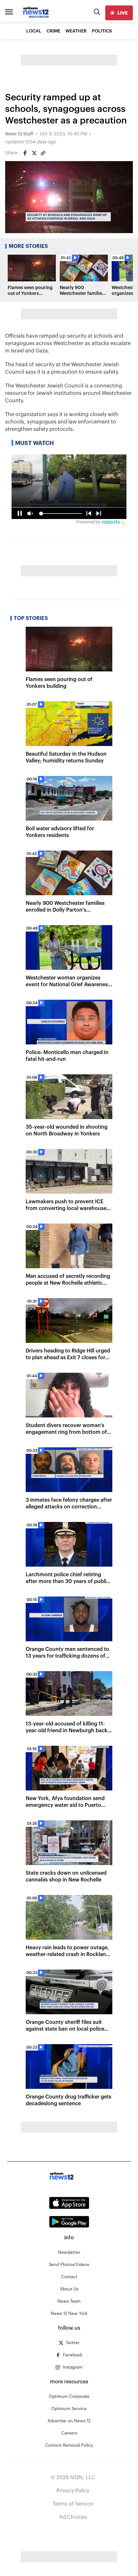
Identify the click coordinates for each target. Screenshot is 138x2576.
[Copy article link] (43, 153)
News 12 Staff (19, 134)
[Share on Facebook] (25, 153)
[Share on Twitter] (34, 153)
